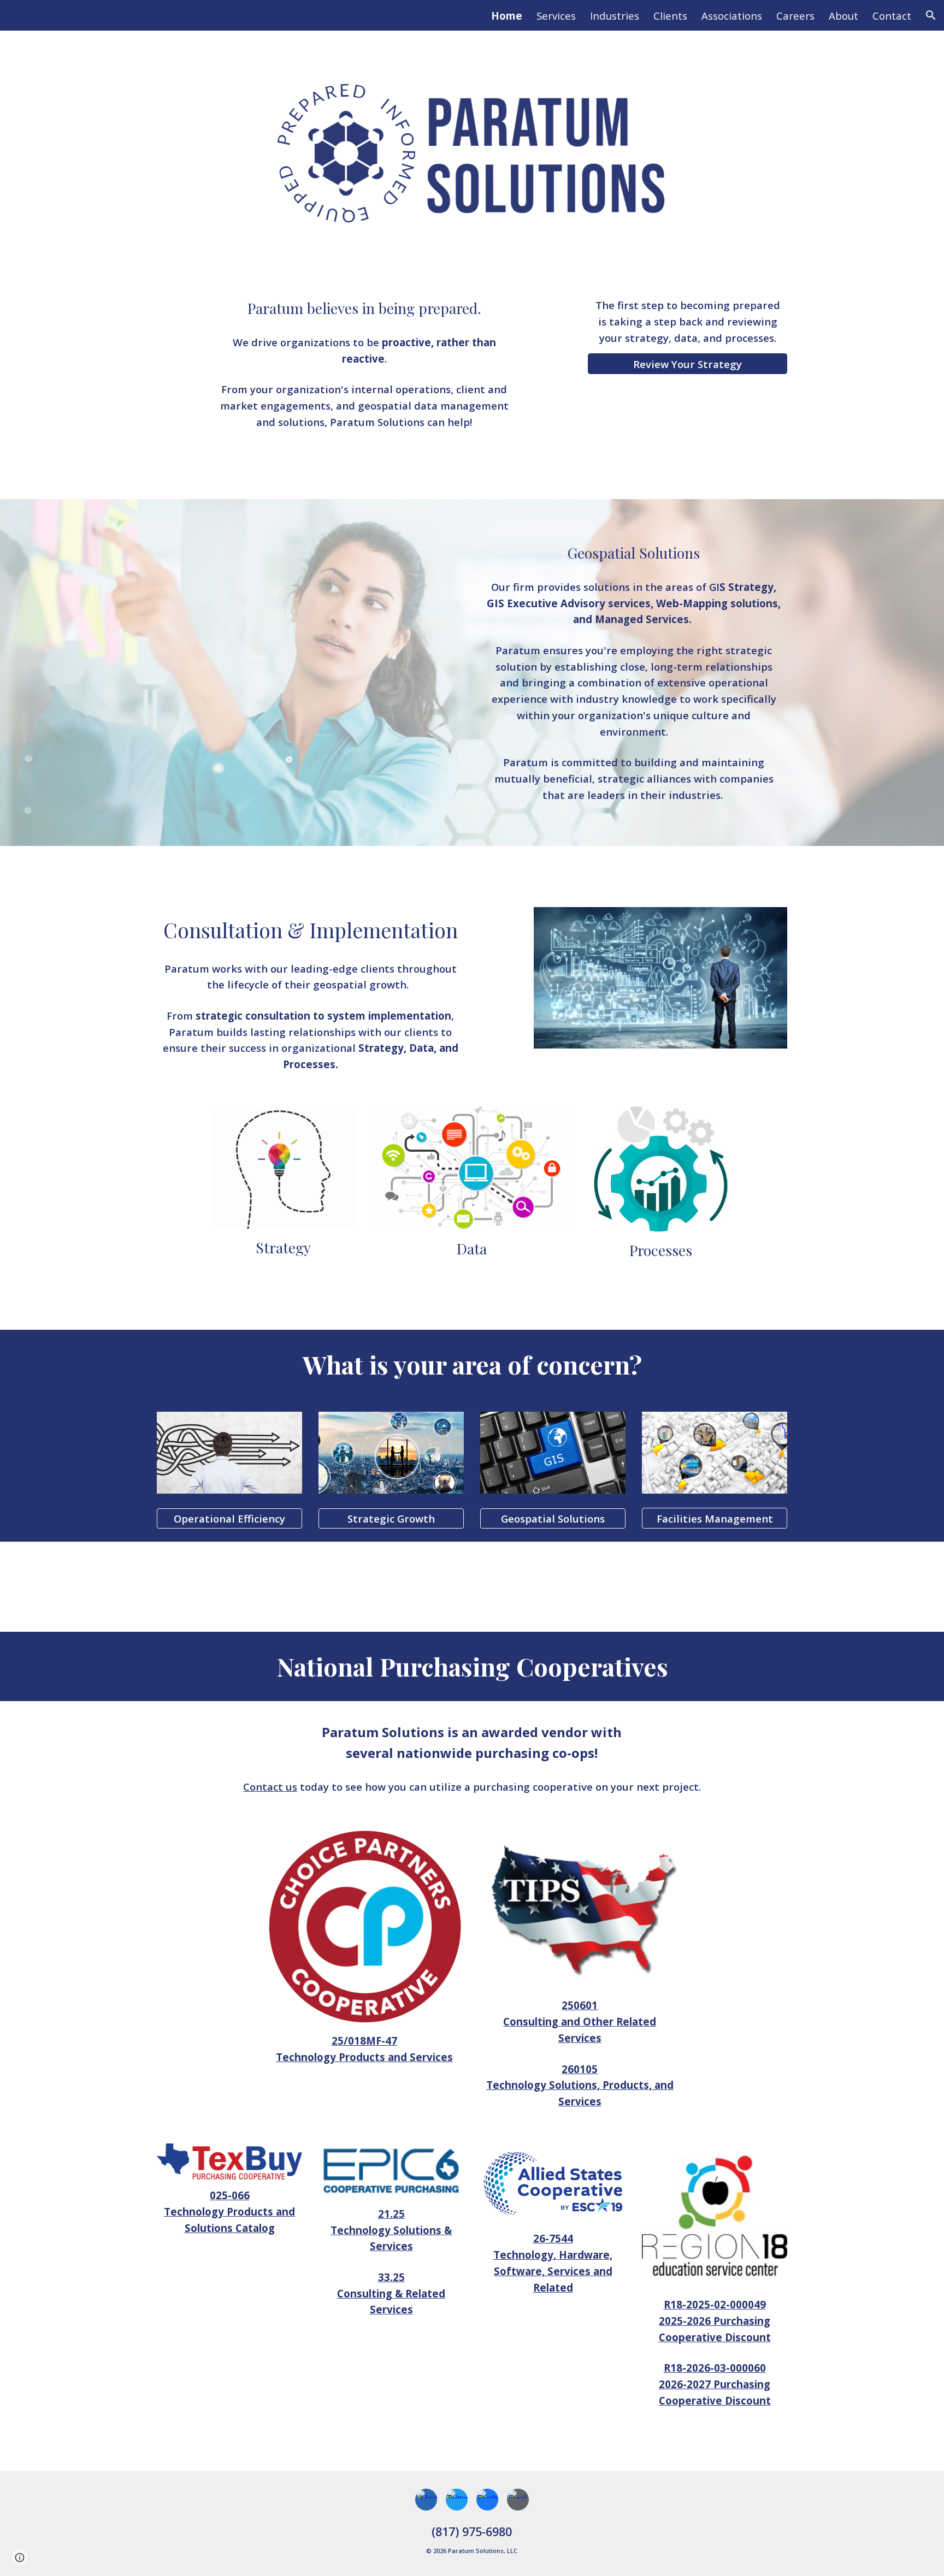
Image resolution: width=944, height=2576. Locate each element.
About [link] (843, 16)
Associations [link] (732, 16)
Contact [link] (892, 16)
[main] (364, 308)
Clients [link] (670, 16)
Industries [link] (615, 16)
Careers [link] (795, 16)
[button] (931, 15)
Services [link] (556, 16)
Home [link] (507, 16)
